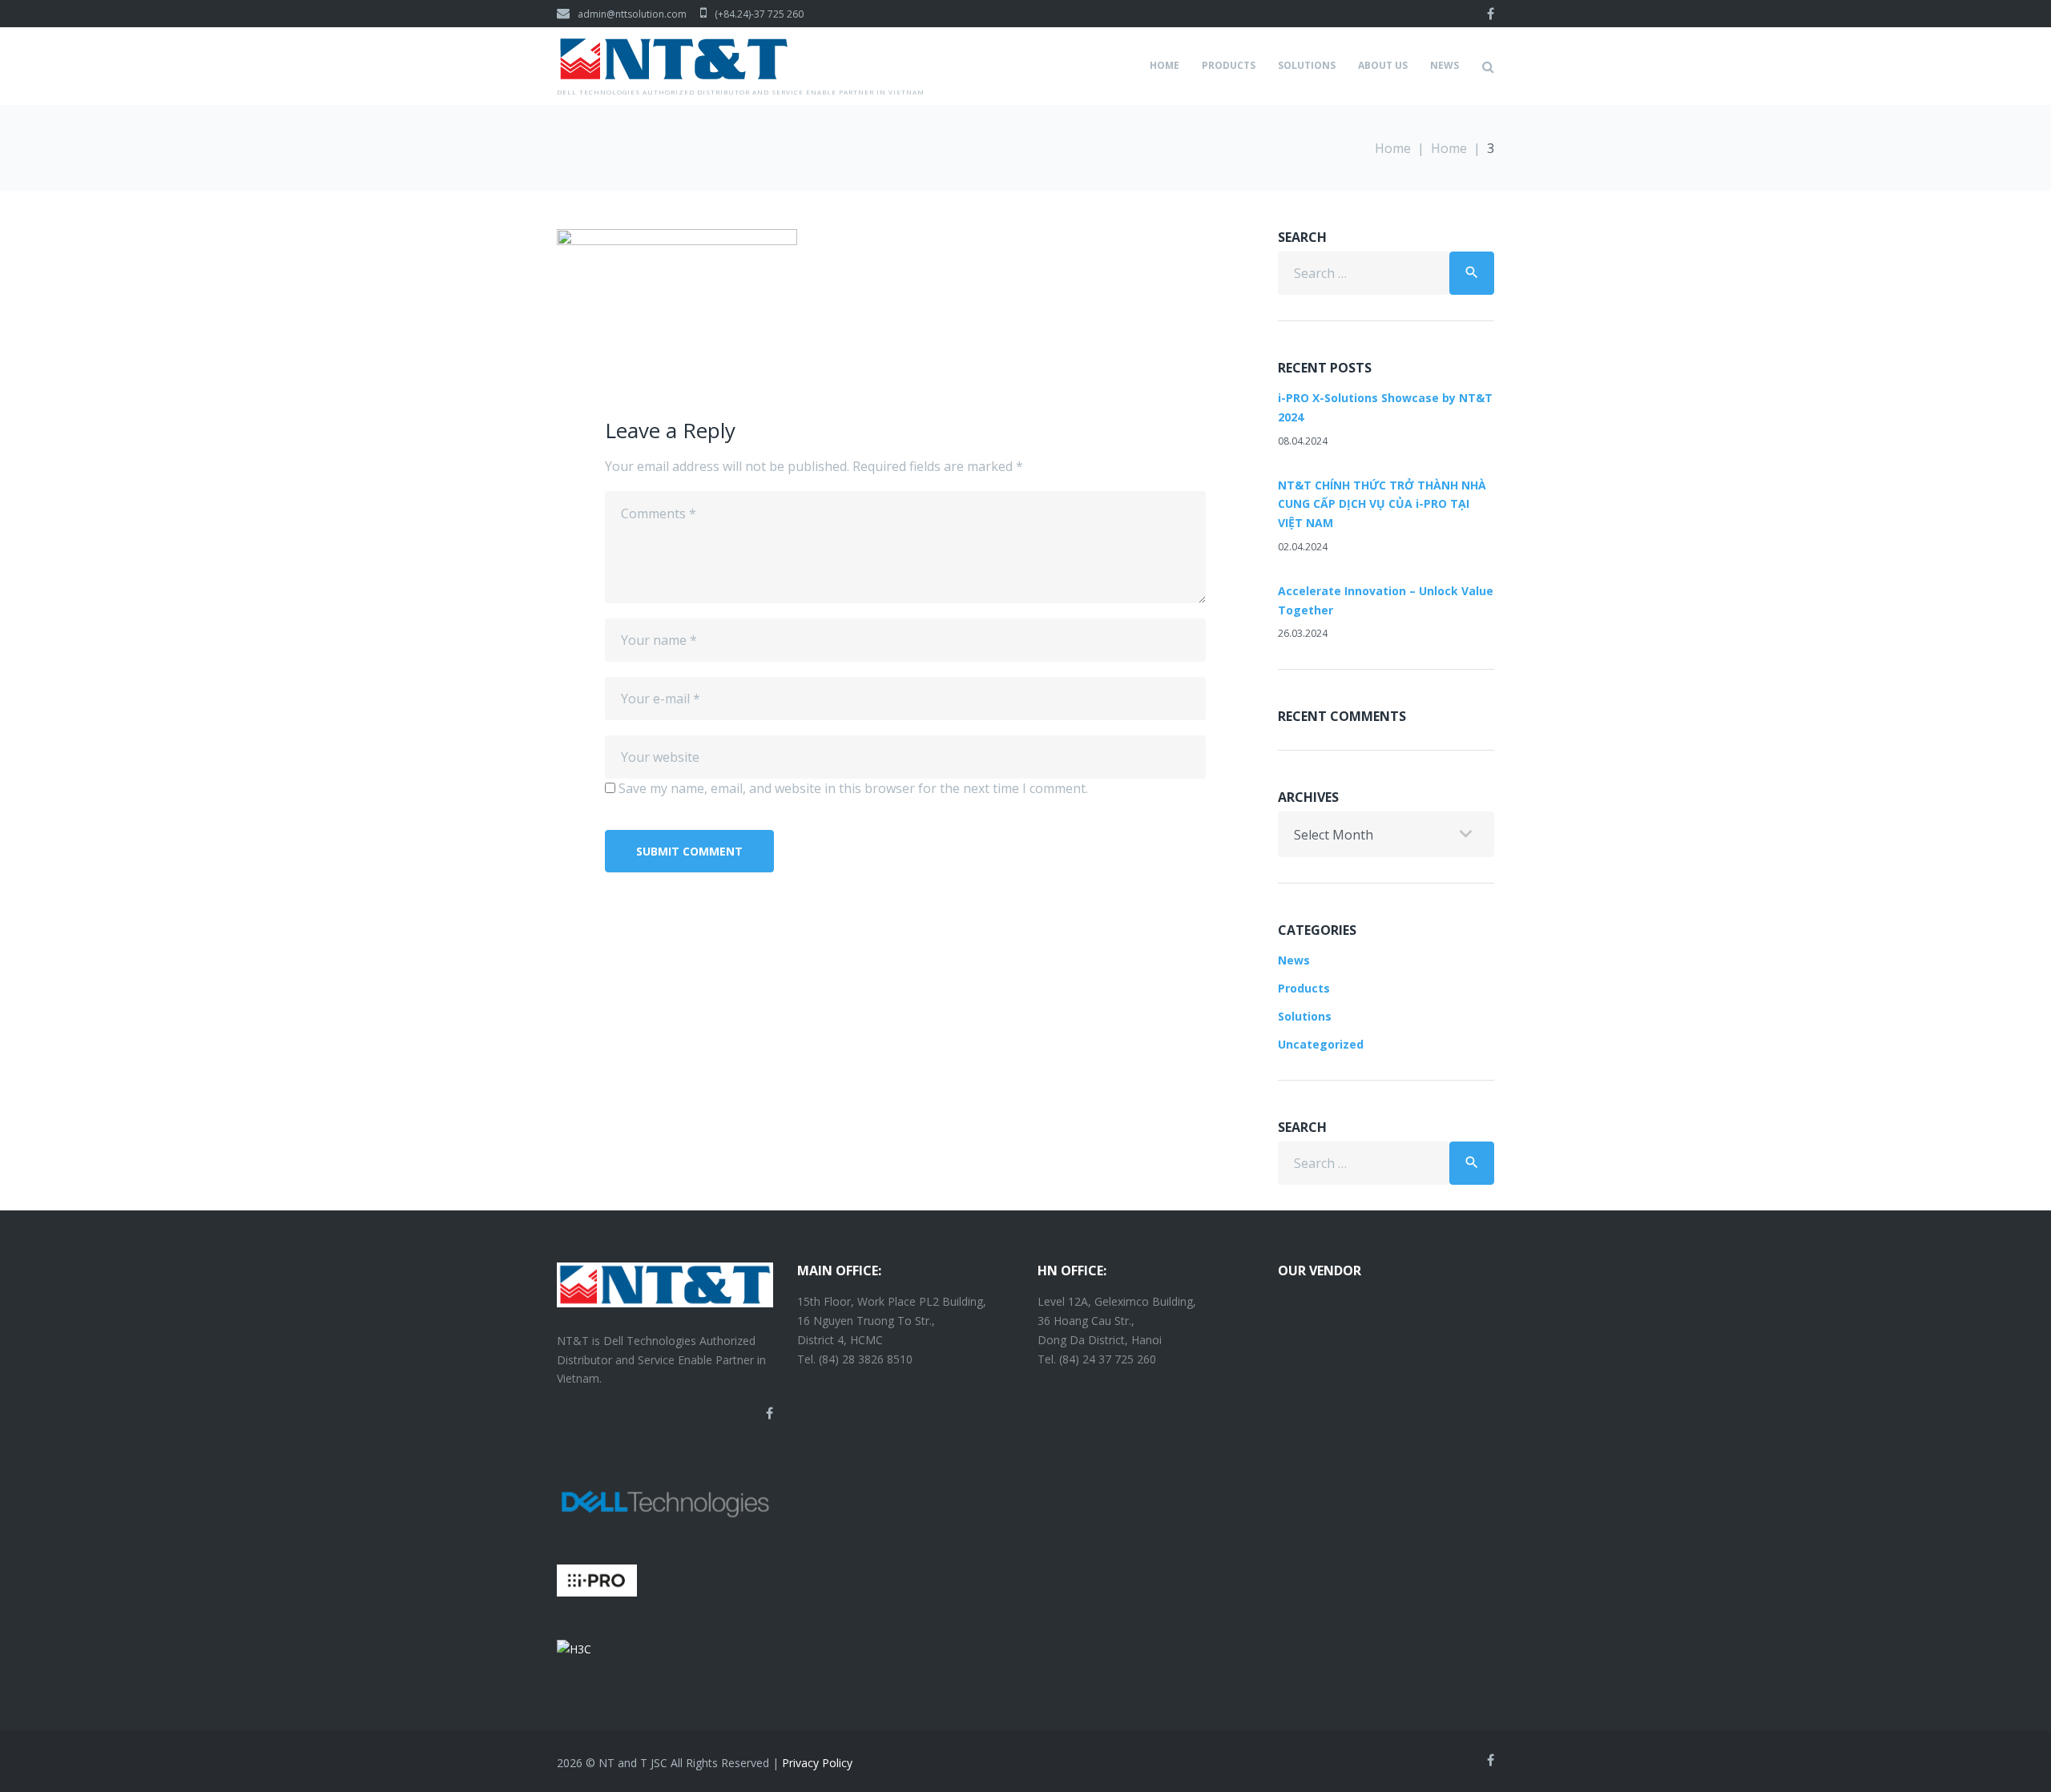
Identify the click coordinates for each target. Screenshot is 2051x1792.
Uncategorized (1321, 1044)
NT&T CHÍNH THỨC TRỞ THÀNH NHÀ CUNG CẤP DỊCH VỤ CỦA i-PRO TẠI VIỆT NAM (1382, 504)
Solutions (1307, 65)
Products (1229, 65)
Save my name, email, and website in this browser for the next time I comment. (853, 788)
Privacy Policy (817, 1763)
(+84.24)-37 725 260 (759, 14)
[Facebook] (1491, 14)
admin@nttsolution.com (632, 14)
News (1445, 65)
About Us (1383, 65)
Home (1165, 65)
